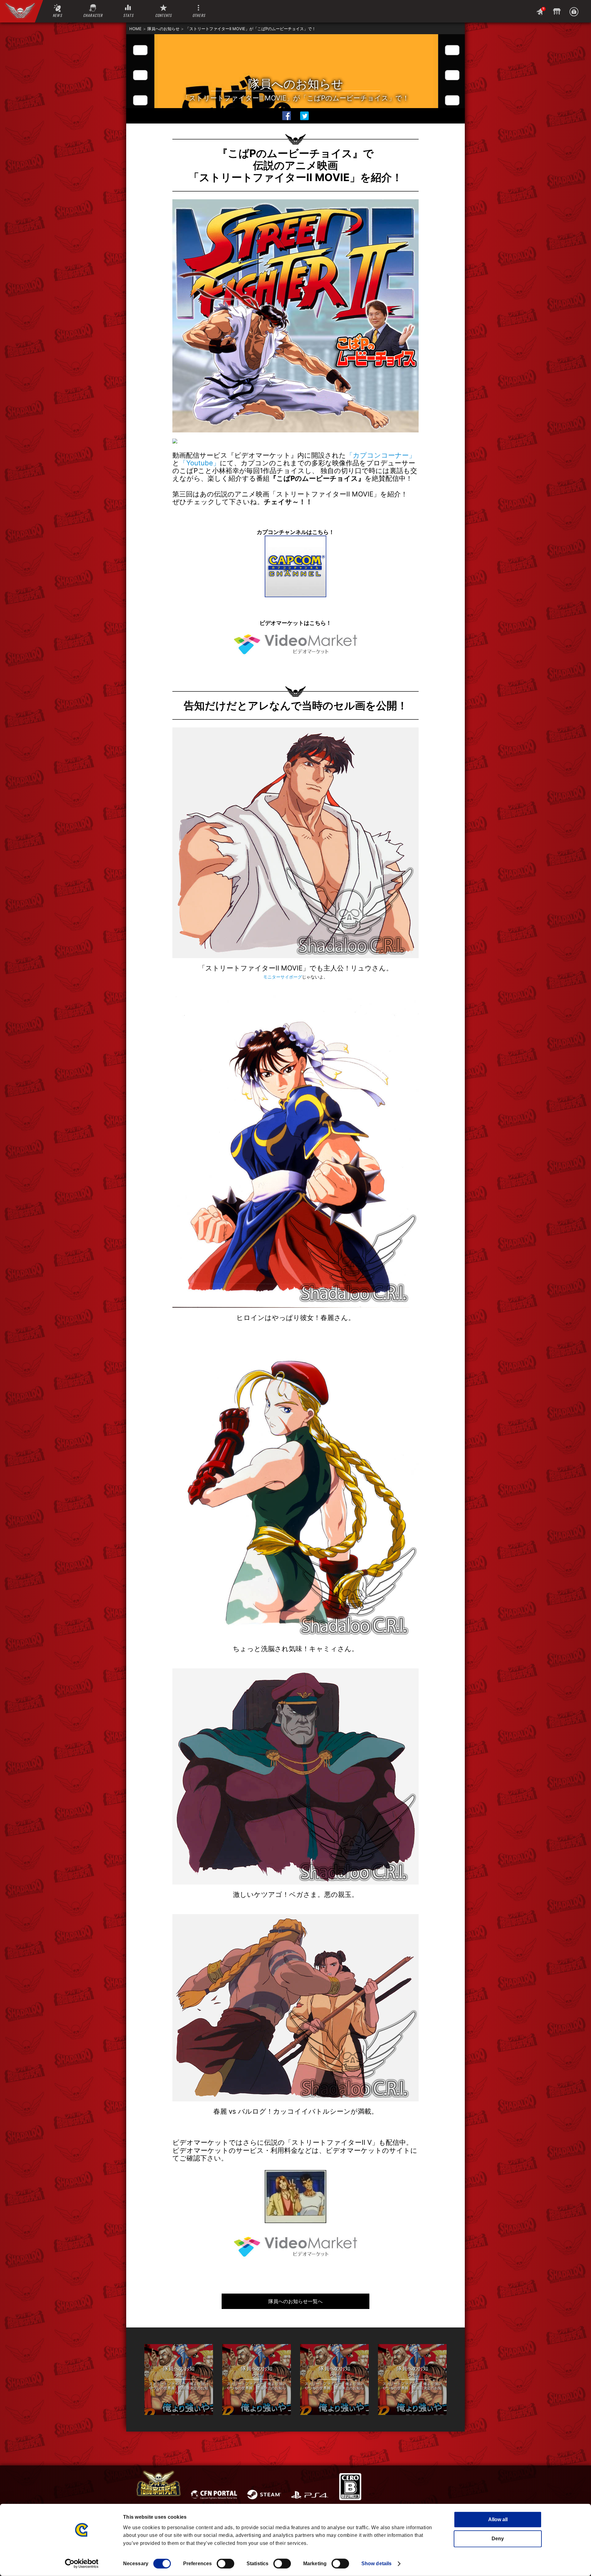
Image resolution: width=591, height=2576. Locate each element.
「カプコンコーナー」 (381, 455)
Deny (498, 2539)
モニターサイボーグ (283, 977)
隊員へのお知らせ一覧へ (295, 2301)
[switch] (225, 2564)
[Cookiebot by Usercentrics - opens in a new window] (82, 2564)
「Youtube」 (200, 463)
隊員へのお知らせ (163, 29)
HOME (135, 29)
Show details (376, 2564)
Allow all (498, 2519)
